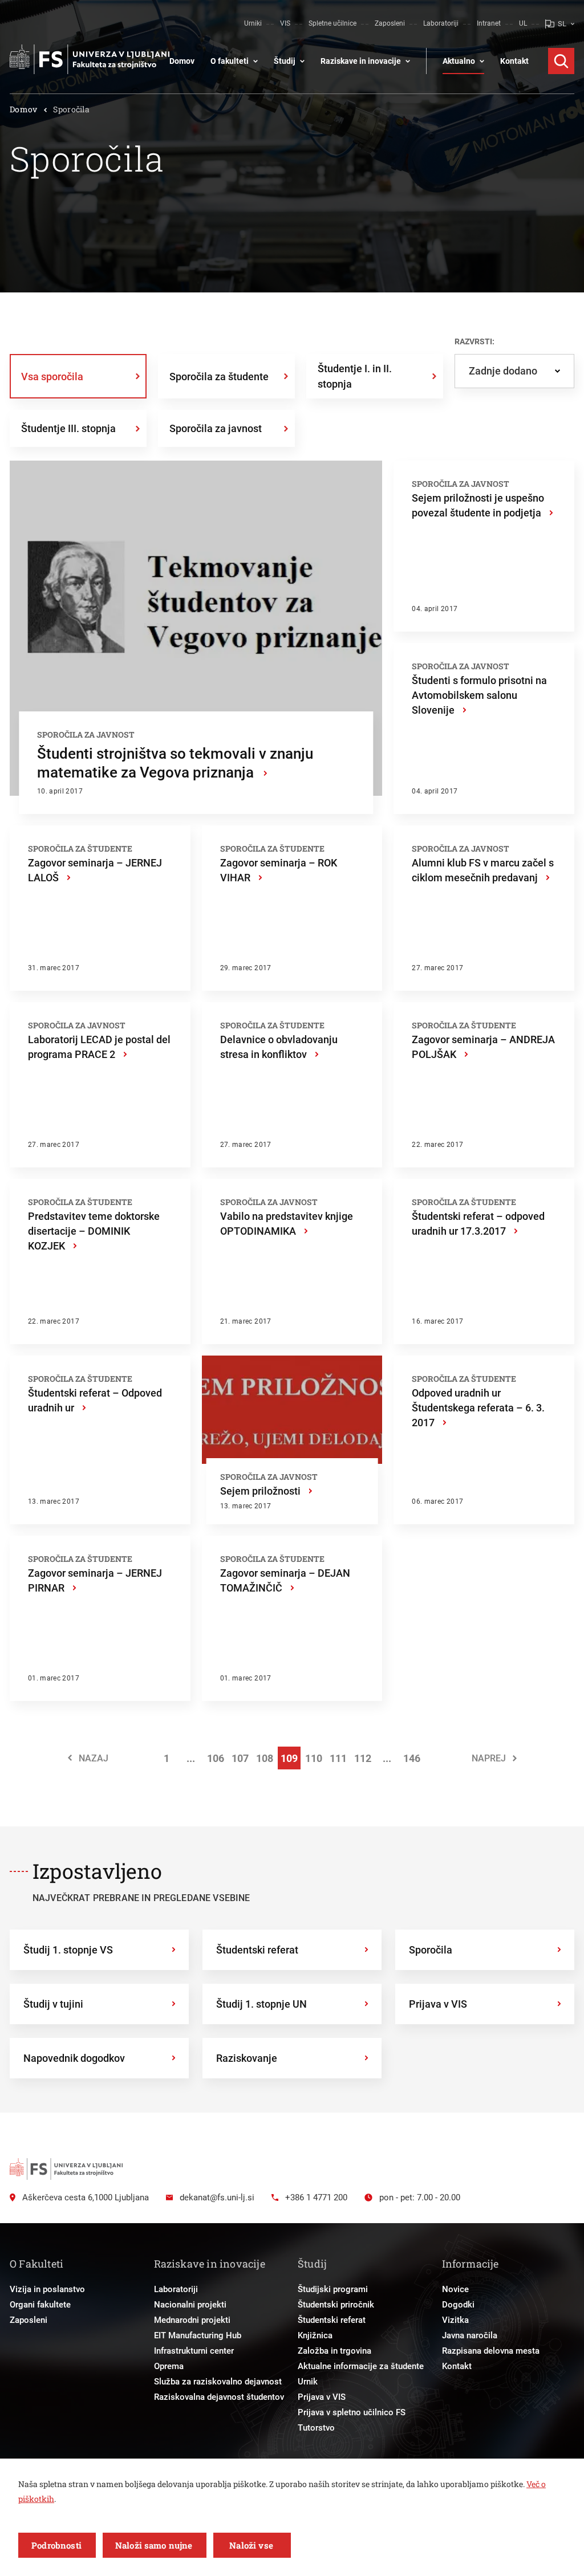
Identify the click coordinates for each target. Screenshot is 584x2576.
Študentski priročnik (336, 2305)
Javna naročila (470, 2335)
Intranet (489, 23)
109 (289, 1758)
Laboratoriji (441, 23)
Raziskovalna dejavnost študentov (219, 2397)
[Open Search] (561, 61)
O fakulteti (230, 61)
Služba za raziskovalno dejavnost (218, 2382)
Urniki (253, 23)
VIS (285, 23)
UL (523, 23)
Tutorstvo (316, 2428)
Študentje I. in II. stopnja (355, 376)
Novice (455, 2289)
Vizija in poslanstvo (47, 2289)
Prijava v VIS (322, 2397)
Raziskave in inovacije (361, 61)
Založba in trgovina (334, 2351)
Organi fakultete (40, 2305)
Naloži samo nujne (154, 2545)
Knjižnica (315, 2335)
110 (314, 1758)
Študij (285, 61)
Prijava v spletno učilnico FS (352, 2412)
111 (338, 1758)
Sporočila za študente (219, 377)
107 (240, 1758)
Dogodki (458, 2305)
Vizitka (455, 2320)
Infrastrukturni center (194, 2351)
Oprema (169, 2366)
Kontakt (514, 61)
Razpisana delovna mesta (491, 2351)
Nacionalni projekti (190, 2305)
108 (265, 1758)
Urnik (308, 2382)
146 (412, 1758)
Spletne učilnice (332, 23)
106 (216, 1758)
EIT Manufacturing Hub (198, 2335)
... (191, 1758)
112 (363, 1758)
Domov (182, 61)
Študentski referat (332, 2320)
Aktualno (459, 61)
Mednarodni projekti (192, 2320)
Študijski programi (333, 2289)
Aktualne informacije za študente (361, 2366)
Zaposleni (390, 23)
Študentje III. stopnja (68, 428)
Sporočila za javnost (216, 428)
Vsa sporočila (52, 377)
